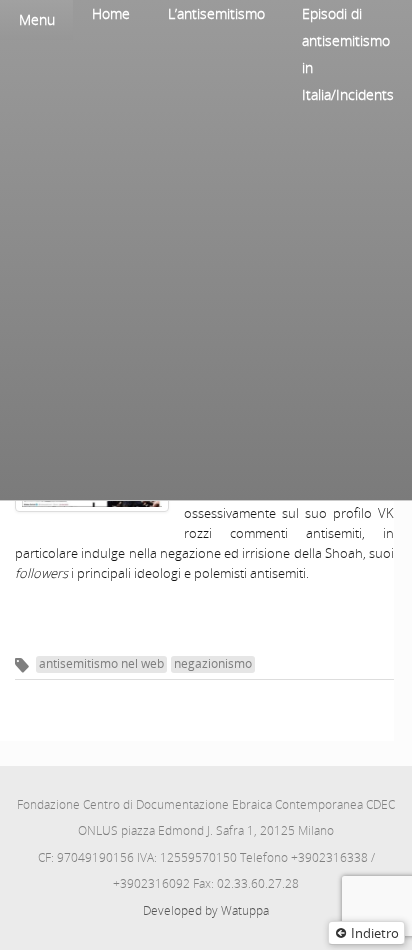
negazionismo (213, 663)
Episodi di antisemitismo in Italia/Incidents (348, 54)
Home (111, 13)
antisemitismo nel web (101, 663)
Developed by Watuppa (206, 910)
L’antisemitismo (216, 13)
